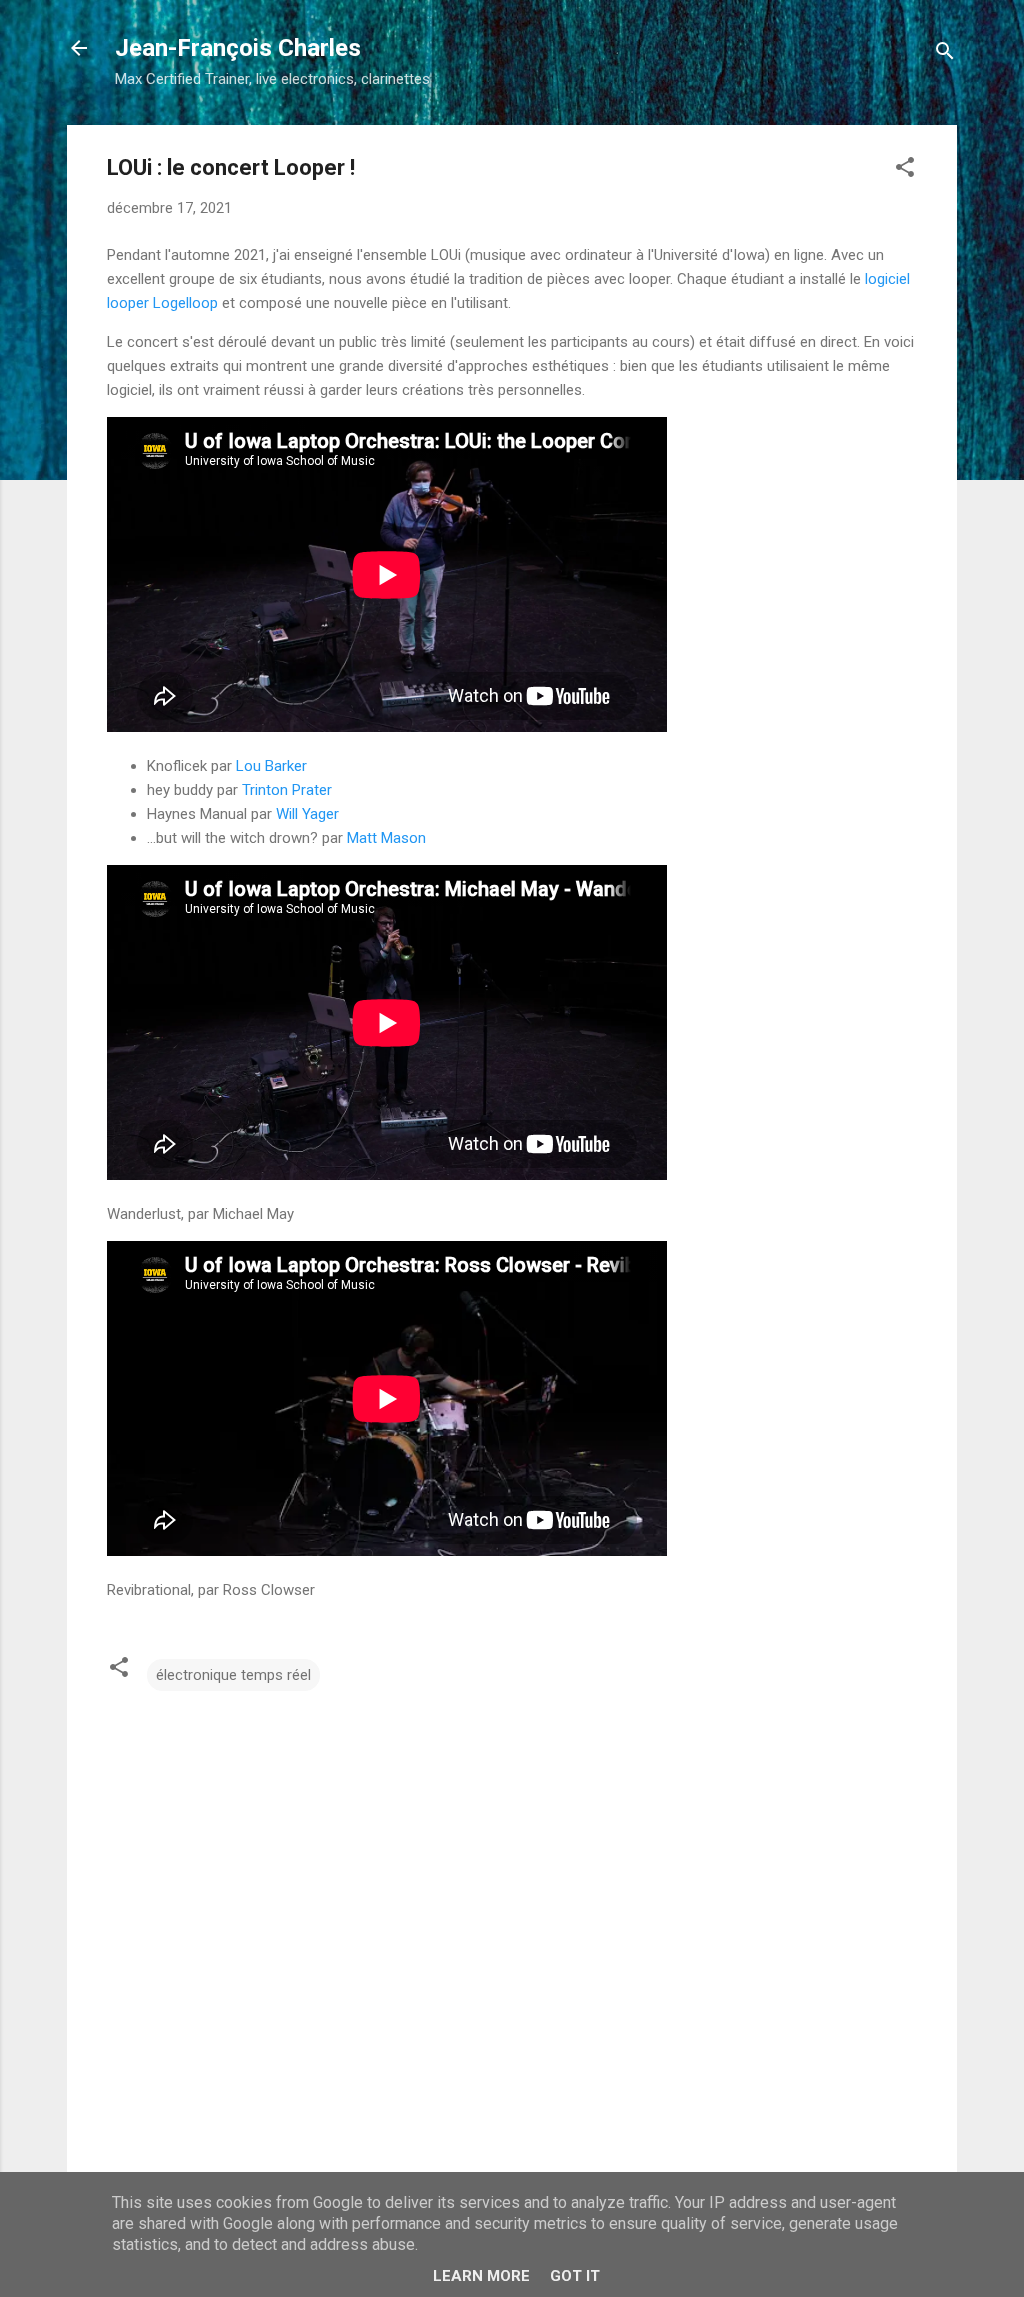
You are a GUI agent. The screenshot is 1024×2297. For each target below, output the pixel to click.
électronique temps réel (233, 1675)
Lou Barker (271, 766)
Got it (575, 2276)
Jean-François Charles (238, 48)
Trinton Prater (287, 790)
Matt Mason (386, 838)
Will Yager (307, 814)
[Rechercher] (945, 54)
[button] (905, 170)
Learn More (481, 2276)
